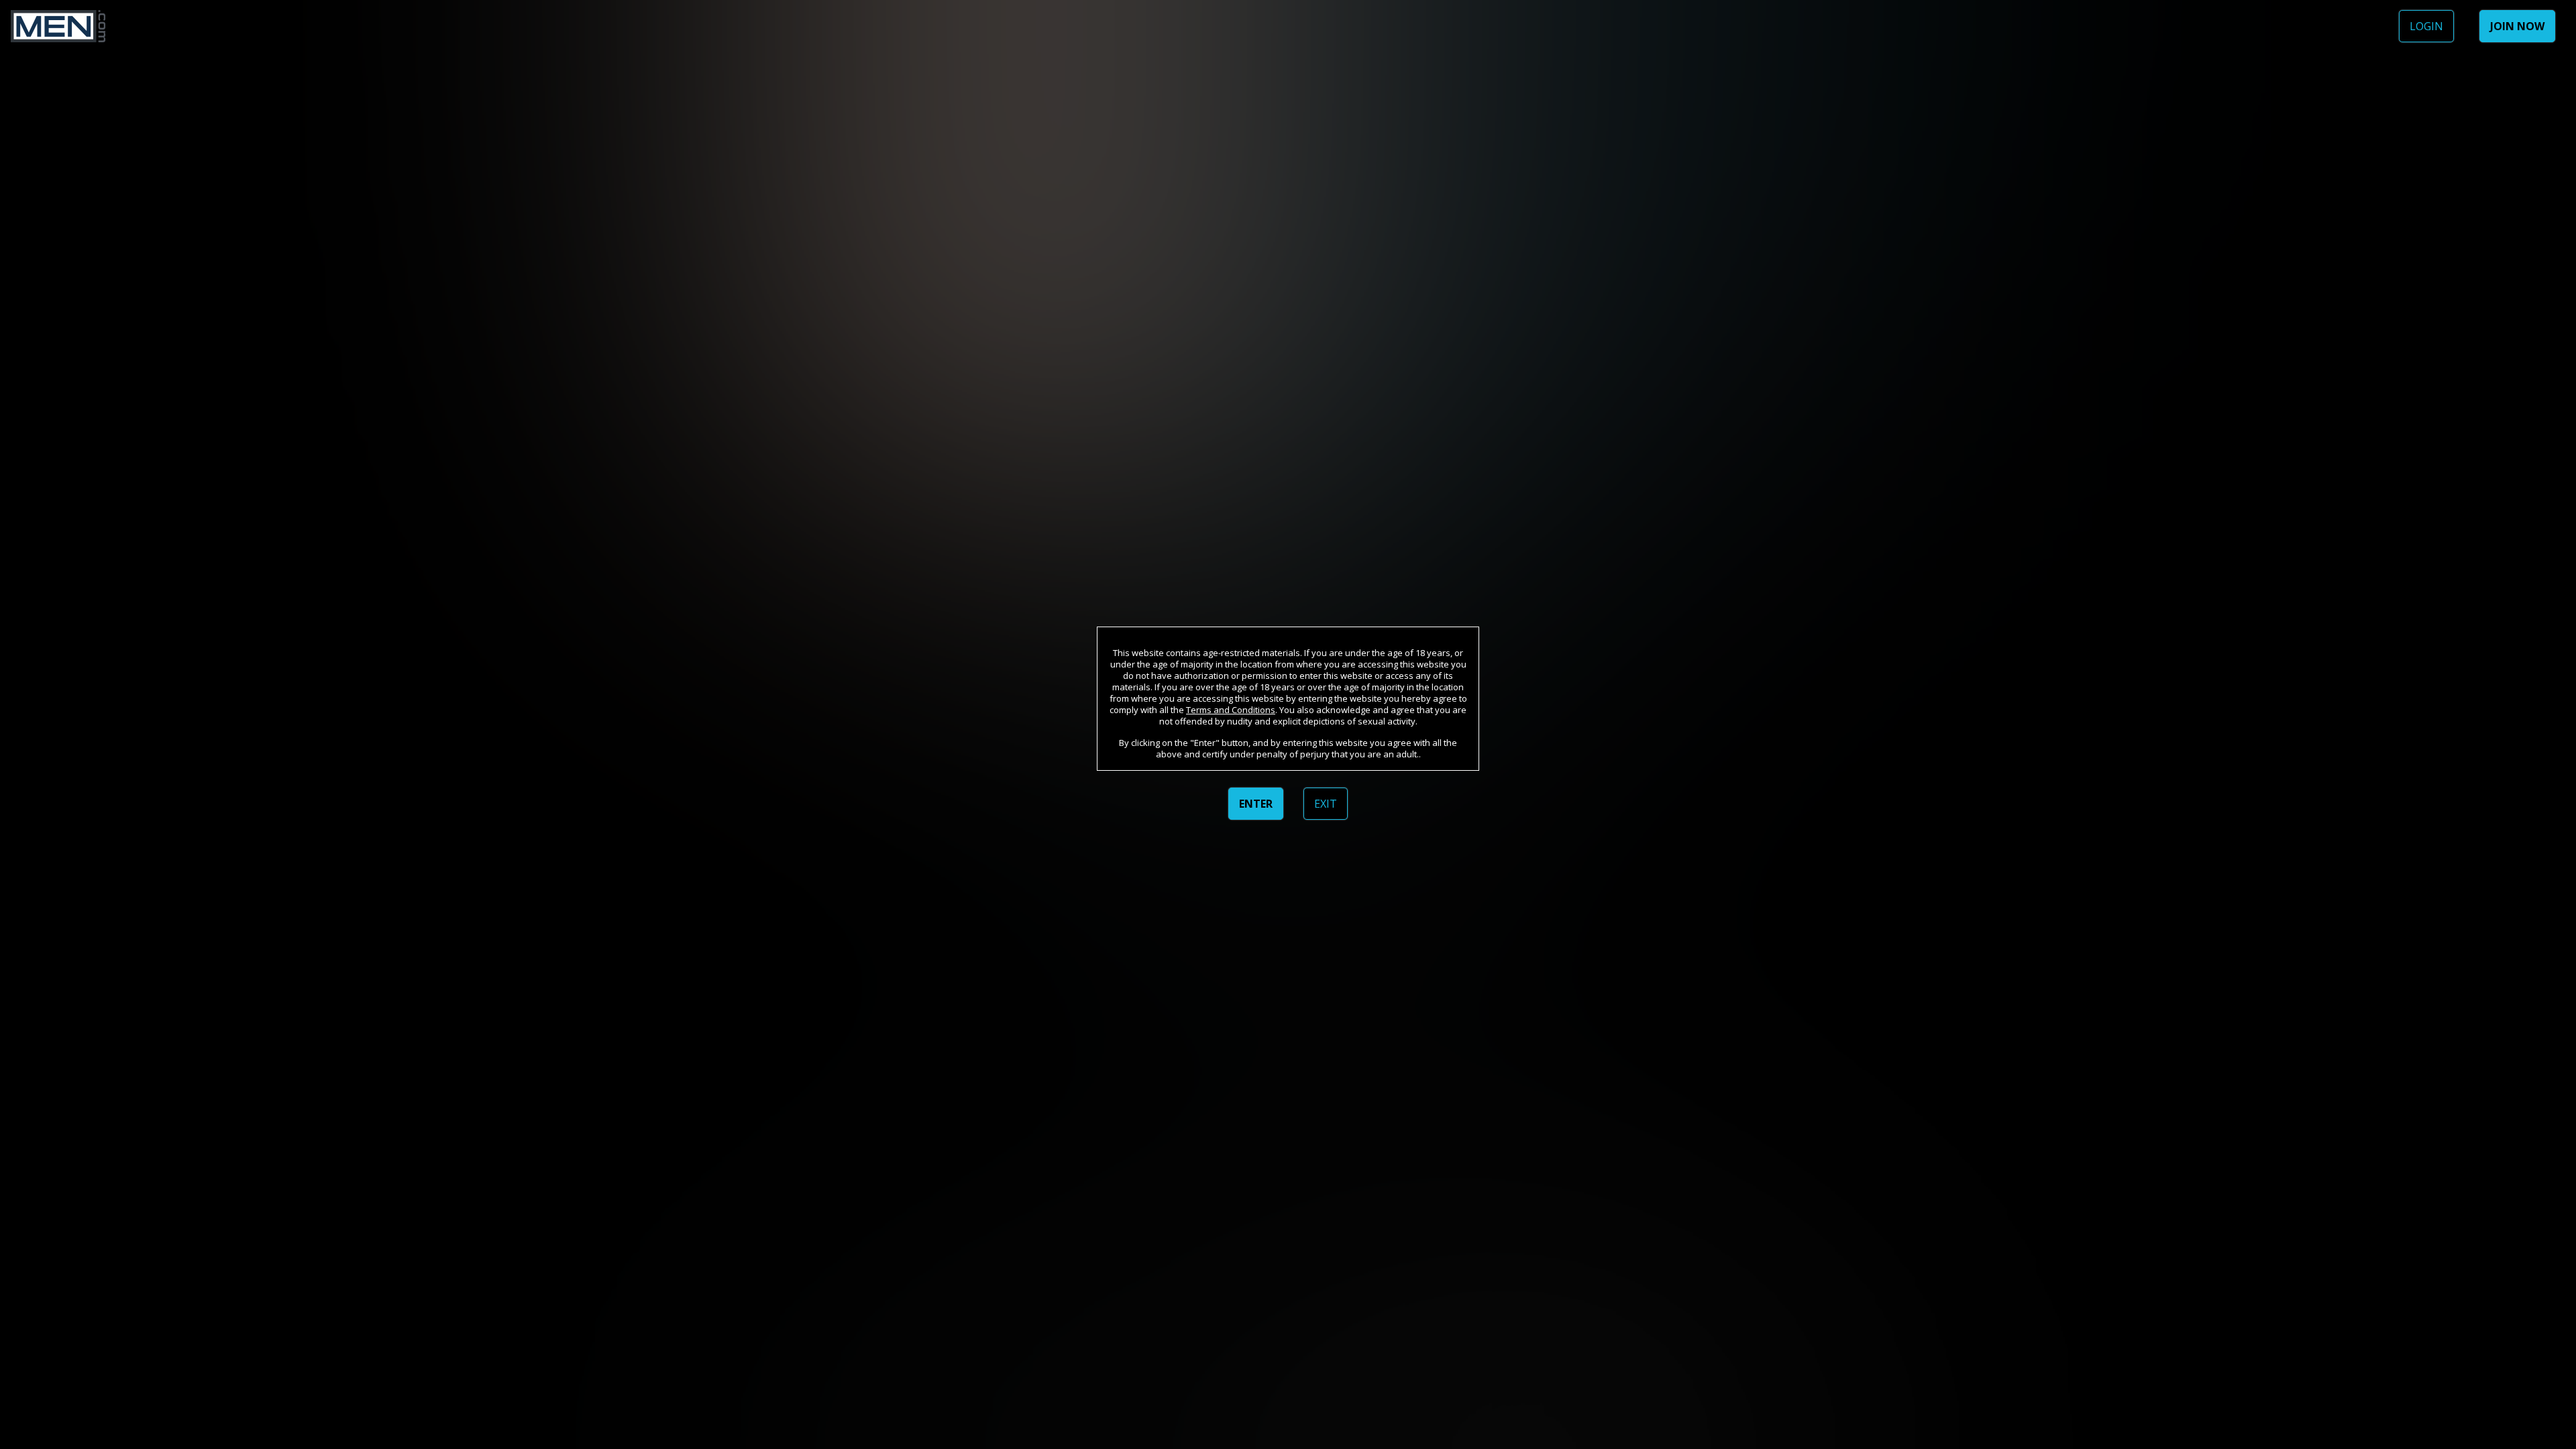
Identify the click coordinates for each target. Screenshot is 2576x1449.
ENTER (1256, 804)
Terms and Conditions (1231, 710)
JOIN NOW (2517, 26)
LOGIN (2426, 26)
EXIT (1326, 804)
